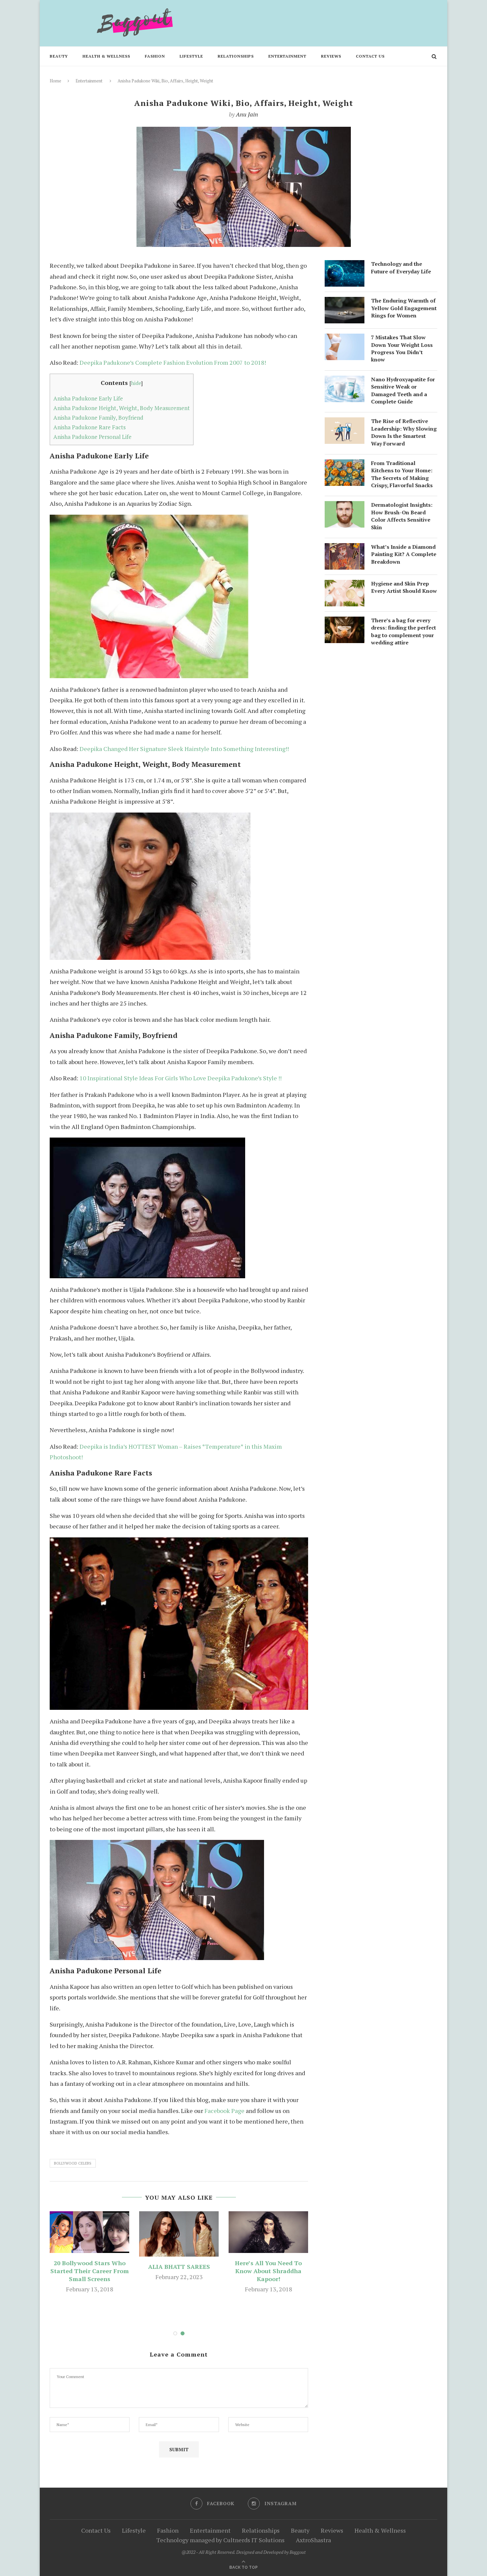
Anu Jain (247, 114)
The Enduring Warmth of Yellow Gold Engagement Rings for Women (404, 308)
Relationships (236, 56)
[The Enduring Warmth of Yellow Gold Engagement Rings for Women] (345, 302)
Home (55, 81)
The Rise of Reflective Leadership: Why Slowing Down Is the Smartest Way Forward (404, 432)
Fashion (155, 56)
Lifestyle (191, 56)
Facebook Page (224, 2111)
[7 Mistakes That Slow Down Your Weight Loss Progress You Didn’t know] (345, 339)
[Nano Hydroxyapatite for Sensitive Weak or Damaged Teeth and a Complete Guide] (345, 381)
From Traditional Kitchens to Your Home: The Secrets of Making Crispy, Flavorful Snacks (402, 474)
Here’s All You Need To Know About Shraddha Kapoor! (268, 2271)
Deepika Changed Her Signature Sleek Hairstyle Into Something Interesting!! (184, 749)
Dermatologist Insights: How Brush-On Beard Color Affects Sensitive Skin (402, 516)
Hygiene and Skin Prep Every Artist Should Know (404, 587)
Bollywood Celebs (73, 2163)
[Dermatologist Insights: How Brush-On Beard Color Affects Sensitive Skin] (345, 506)
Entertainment (287, 56)
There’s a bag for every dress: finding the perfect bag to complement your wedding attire (404, 631)
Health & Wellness (106, 56)
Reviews (331, 56)
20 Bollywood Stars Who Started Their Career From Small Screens (90, 2271)
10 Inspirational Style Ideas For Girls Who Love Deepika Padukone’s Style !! (181, 1078)
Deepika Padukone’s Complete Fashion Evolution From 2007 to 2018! (173, 362)
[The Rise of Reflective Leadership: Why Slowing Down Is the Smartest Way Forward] (345, 423)
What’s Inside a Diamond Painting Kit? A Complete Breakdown (404, 554)
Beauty (59, 56)
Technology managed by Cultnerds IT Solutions (220, 2540)
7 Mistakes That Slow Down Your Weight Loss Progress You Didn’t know (402, 348)
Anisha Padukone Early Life (88, 398)
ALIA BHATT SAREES (179, 2267)
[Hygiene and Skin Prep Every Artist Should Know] (345, 585)
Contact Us (370, 56)
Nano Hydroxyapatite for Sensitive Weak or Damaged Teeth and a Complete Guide (403, 390)
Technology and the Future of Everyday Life (401, 267)
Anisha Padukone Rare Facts (89, 427)
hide (136, 383)
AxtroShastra (313, 2540)
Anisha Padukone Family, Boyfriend (98, 418)
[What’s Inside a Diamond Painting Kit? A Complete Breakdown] (345, 548)
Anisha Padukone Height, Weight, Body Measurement (122, 408)
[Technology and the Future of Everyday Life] (345, 265)
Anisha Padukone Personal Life (92, 437)
